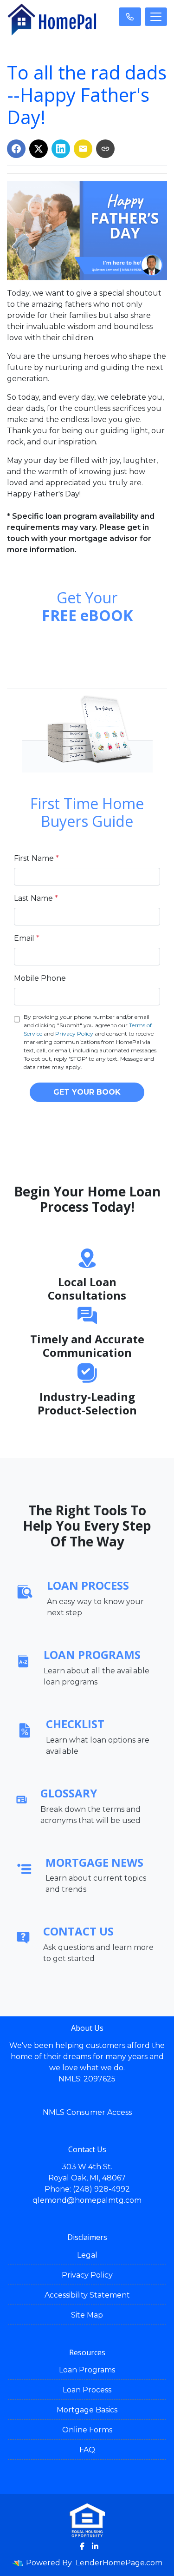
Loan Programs (87, 2370)
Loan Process (87, 2390)
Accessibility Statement (87, 2295)
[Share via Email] (83, 149)
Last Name (36, 898)
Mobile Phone (40, 978)
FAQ (87, 2450)
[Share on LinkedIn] (61, 149)
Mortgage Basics (87, 2410)
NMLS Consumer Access (87, 2112)
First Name (36, 858)
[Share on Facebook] (16, 149)
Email (27, 938)
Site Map (87, 2315)
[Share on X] (39, 149)
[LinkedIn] (95, 2546)
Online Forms (87, 2430)
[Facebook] (82, 2546)
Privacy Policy (74, 1034)
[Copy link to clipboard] (105, 149)
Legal (87, 2255)
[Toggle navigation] (156, 17)
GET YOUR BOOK (87, 1092)
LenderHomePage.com (119, 2563)
